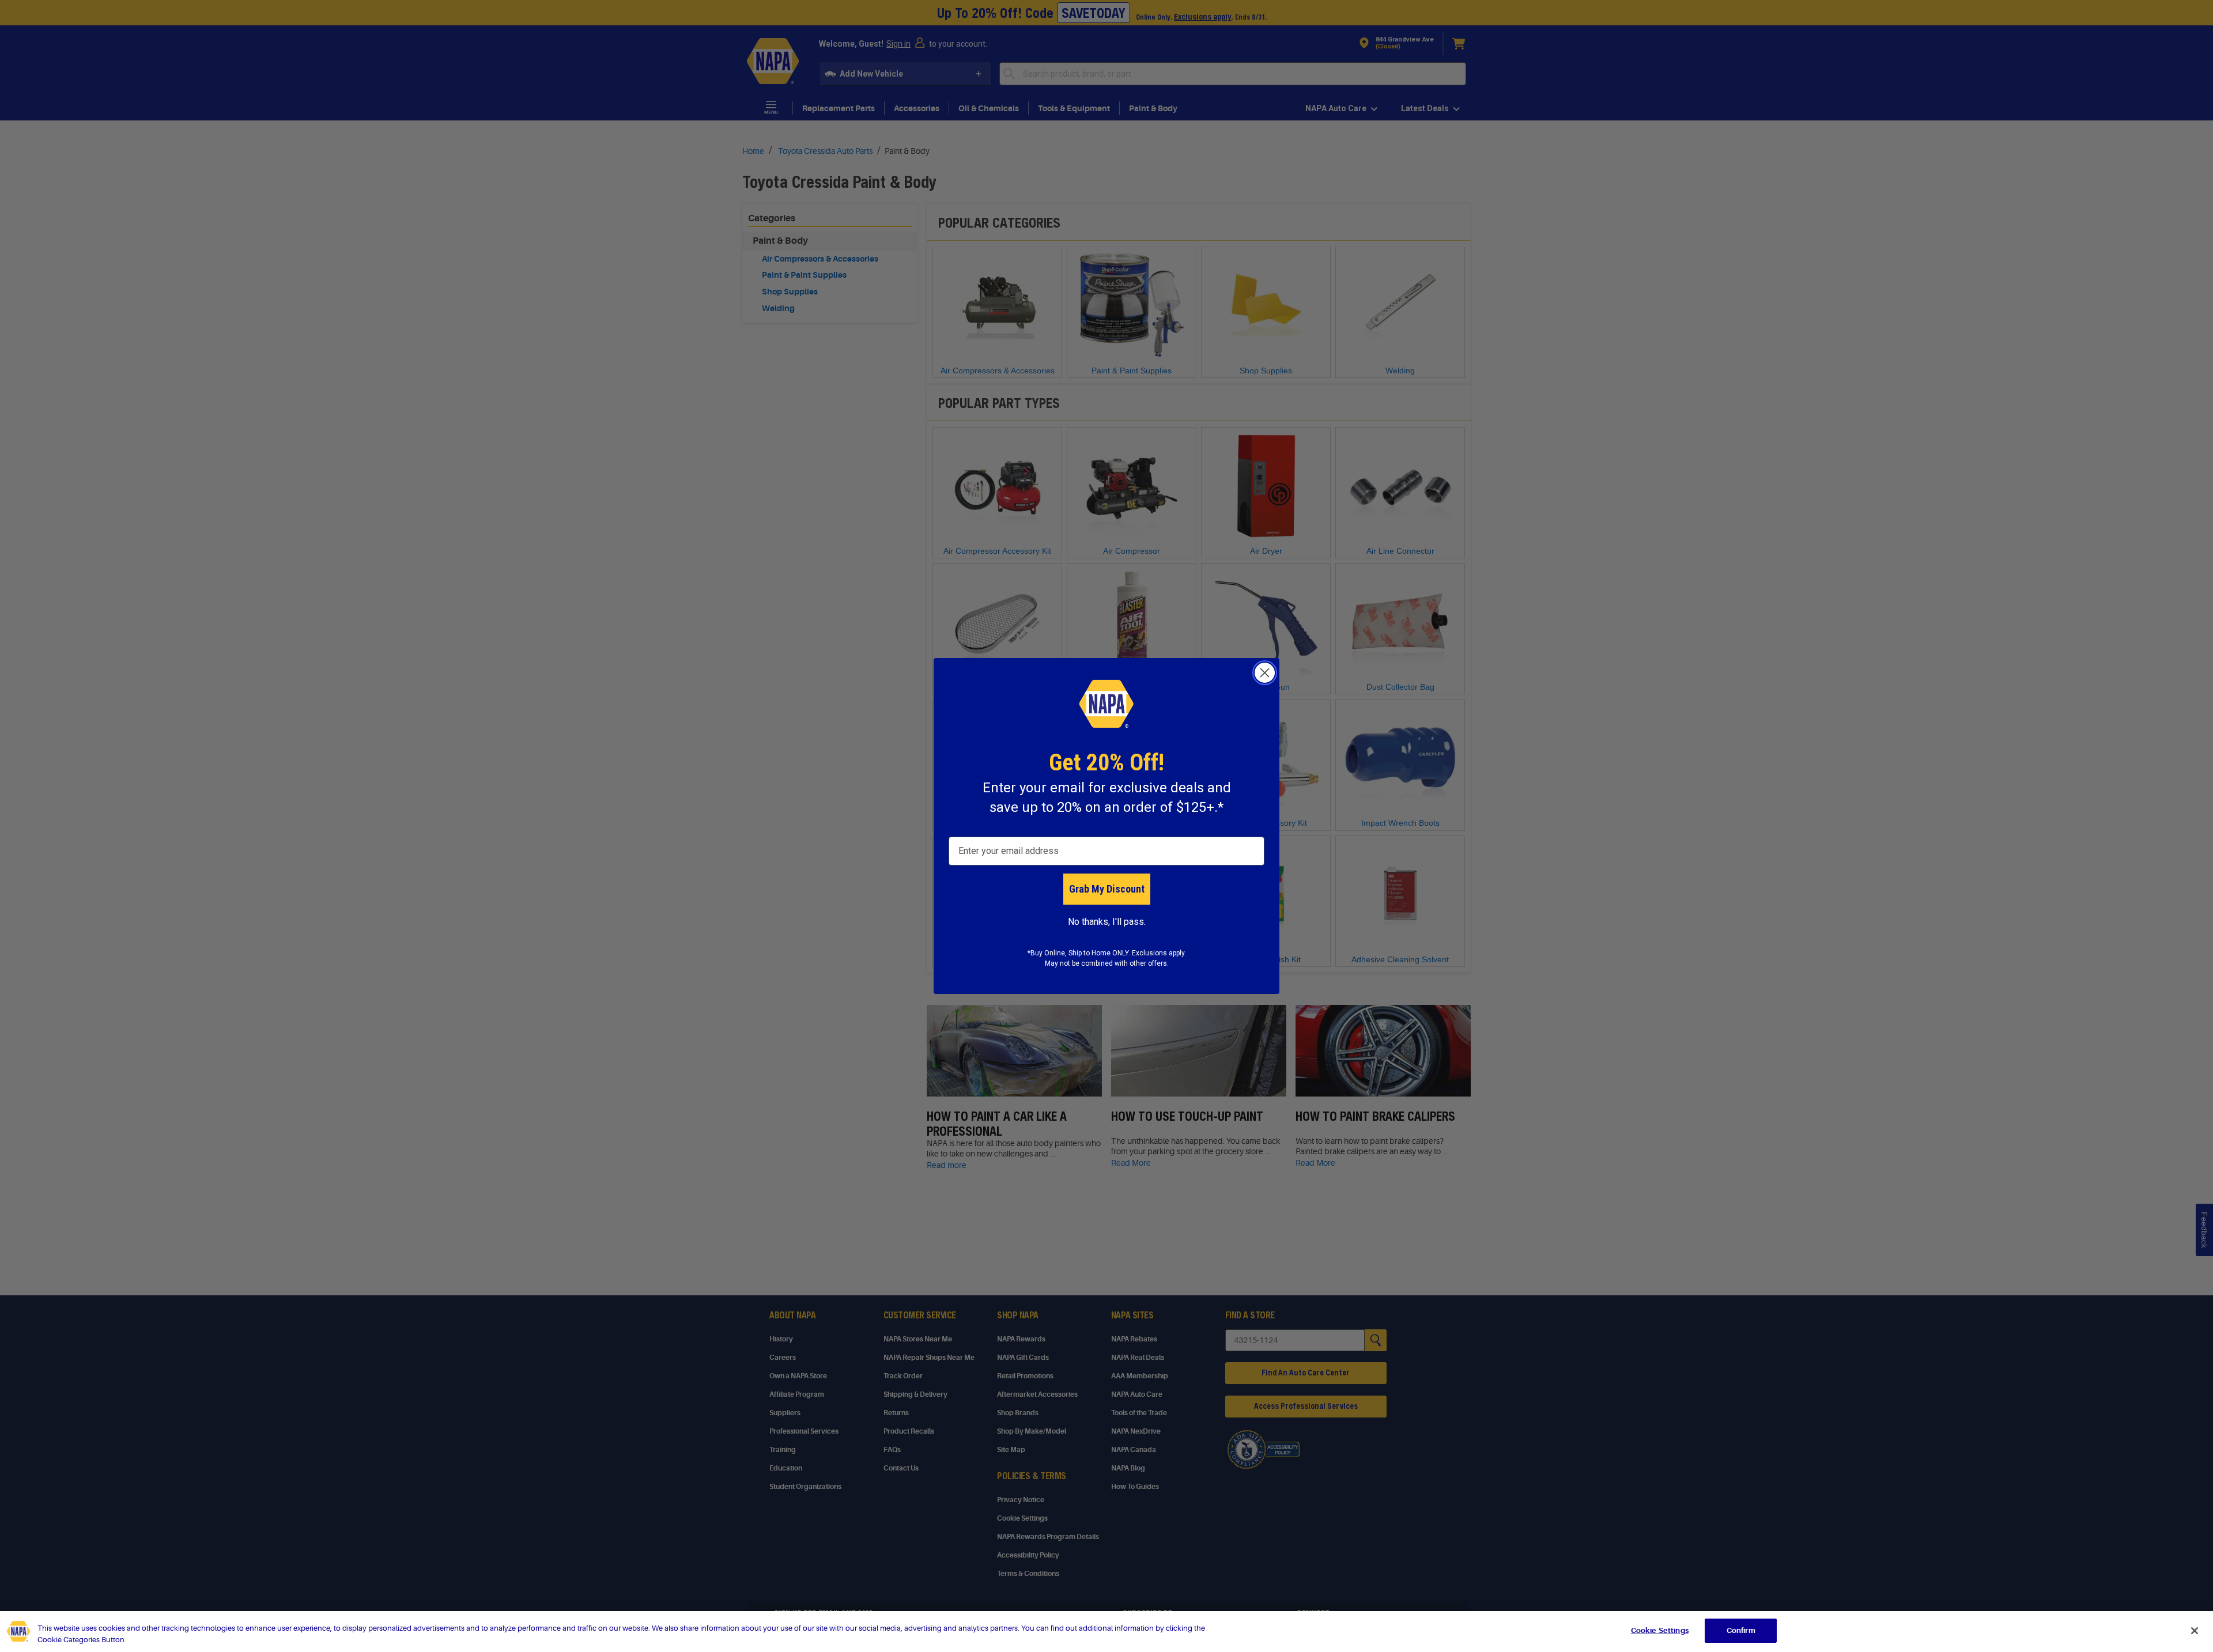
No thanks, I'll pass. (1107, 922)
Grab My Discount (1107, 889)
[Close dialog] (1265, 673)
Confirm (1741, 1630)
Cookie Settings (1660, 1630)
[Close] (2195, 1631)
